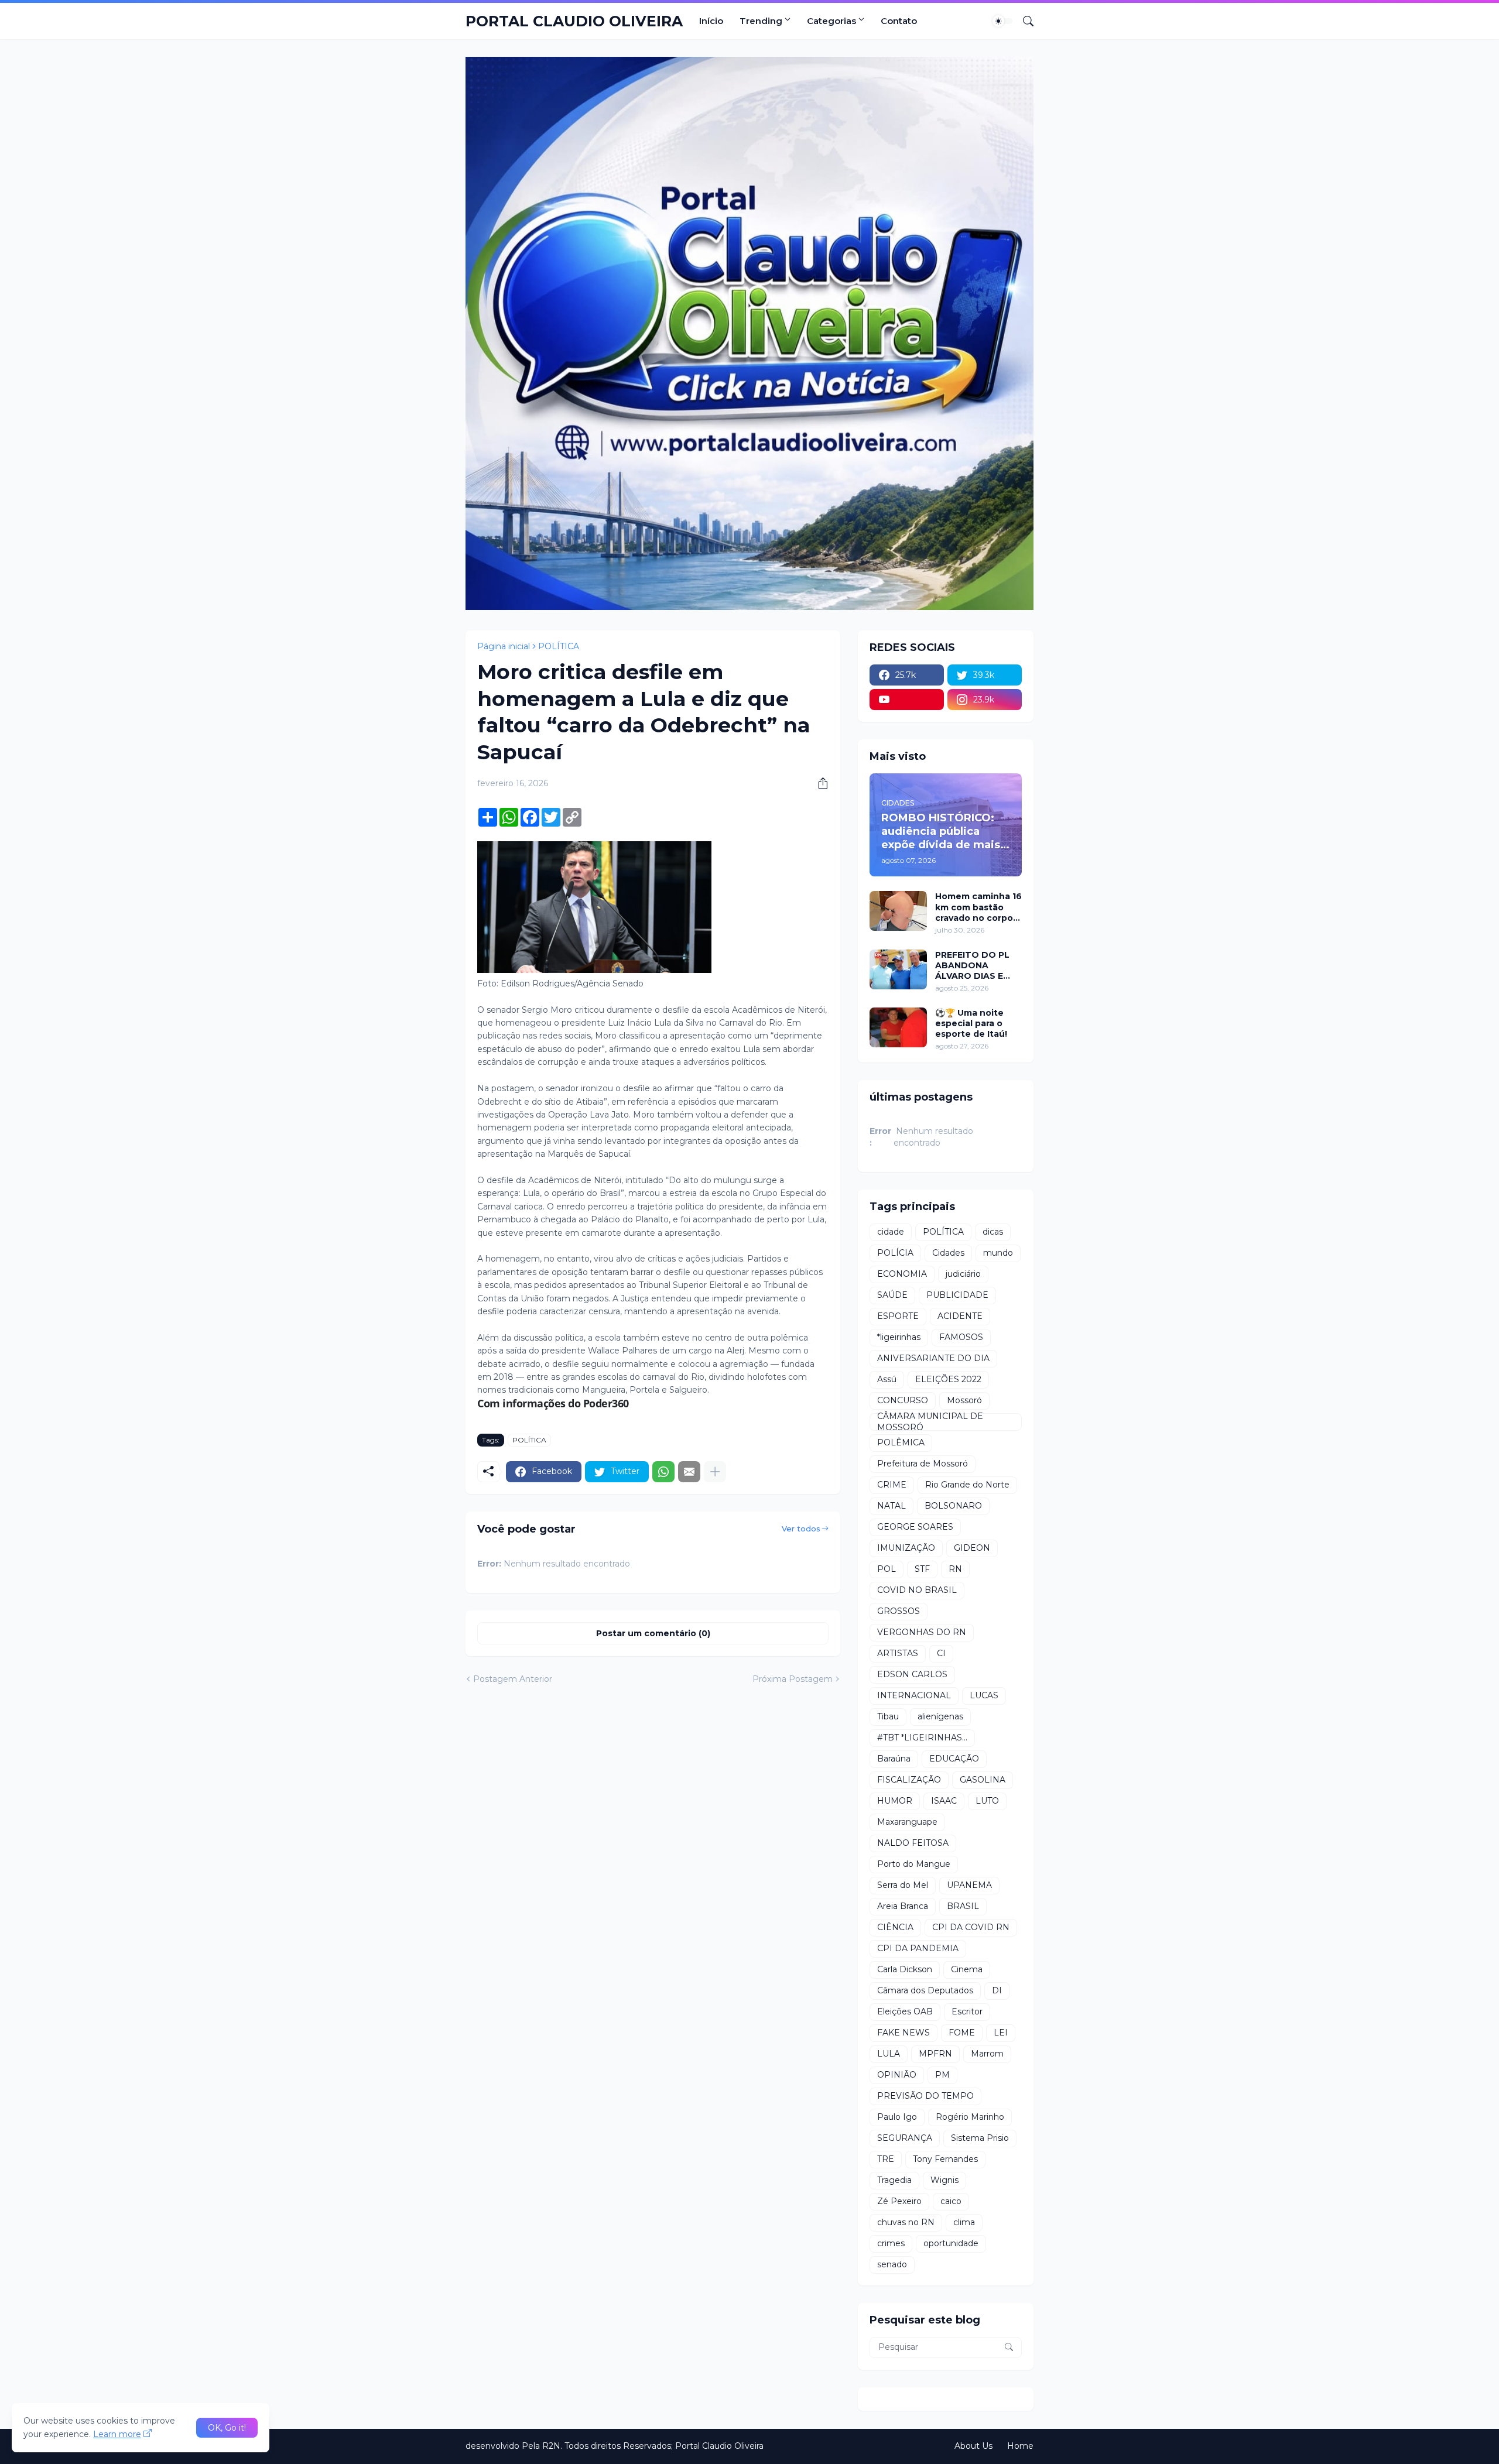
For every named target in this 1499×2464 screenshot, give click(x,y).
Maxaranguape (907, 1822)
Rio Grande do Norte (967, 1485)
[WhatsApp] (663, 1472)
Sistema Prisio (980, 2138)
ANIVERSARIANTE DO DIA (933, 1358)
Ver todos (801, 1529)
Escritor (967, 2011)
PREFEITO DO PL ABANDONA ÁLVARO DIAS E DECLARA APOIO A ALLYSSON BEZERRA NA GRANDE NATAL (977, 966)
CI (941, 1653)
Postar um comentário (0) (653, 1633)
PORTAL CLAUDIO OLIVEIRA (574, 21)
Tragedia (894, 2180)
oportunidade (951, 2243)
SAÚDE (892, 1295)
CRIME (892, 1485)
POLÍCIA (895, 1253)
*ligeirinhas (899, 1337)
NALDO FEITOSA (913, 1843)
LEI (1001, 2033)
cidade (891, 1232)
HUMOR (895, 1801)
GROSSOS (899, 1611)
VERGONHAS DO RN (922, 1632)
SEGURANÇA (905, 2138)
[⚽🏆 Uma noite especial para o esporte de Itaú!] (898, 1027)
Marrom (987, 2054)
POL (887, 1569)
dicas (993, 1232)
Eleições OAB (905, 2011)
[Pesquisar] (1024, 21)
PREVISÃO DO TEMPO (925, 2096)
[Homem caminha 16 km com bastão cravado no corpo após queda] (898, 911)
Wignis (944, 2180)
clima (964, 2222)
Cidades (948, 1253)
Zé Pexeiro (899, 2201)
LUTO (987, 1801)
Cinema (967, 1969)
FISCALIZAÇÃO (909, 1780)
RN (955, 1569)
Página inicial (504, 646)
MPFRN (935, 2054)
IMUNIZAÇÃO (906, 1548)
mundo (998, 1253)
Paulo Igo (897, 2117)
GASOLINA (983, 1780)
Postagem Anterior (513, 1679)
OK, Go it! (227, 2428)
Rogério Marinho (970, 2117)
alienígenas (940, 1716)
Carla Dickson (905, 1969)
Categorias (831, 21)
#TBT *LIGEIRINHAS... (922, 1738)
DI (997, 1990)
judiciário (963, 1274)
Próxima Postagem (793, 1679)
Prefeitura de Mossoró (923, 1464)
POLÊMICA (901, 1442)
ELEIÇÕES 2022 (948, 1379)
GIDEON (972, 1548)
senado (892, 2264)
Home (1020, 2446)
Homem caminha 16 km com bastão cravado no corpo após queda (978, 907)
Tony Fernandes (945, 2159)
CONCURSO (903, 1400)
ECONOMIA (902, 1274)
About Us (973, 2446)
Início (711, 21)
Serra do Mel (903, 1885)
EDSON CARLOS (912, 1674)
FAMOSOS (961, 1337)
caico (951, 2201)
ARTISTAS (898, 1653)
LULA (889, 2054)
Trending (761, 21)
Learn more (117, 2434)
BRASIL (963, 1906)
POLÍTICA (559, 646)
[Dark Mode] (1002, 21)
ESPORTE (898, 1316)
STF (922, 1569)
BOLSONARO (953, 1506)
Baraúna (894, 1759)
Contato (899, 21)
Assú (887, 1379)
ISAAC (944, 1801)
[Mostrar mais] (715, 1472)
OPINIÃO (897, 2075)
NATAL (891, 1506)
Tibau (888, 1716)
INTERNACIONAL (914, 1695)
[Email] (689, 1472)
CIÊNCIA (895, 1927)
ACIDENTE (960, 1316)
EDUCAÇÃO (954, 1759)
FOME (962, 2033)
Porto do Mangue (914, 1864)
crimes (891, 2243)
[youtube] (907, 700)
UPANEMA (969, 1885)
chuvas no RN (906, 2222)
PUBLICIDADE (957, 1295)
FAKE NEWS (903, 2033)
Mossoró (964, 1400)
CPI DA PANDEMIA (918, 1948)
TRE (886, 2159)
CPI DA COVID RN (971, 1927)
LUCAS (984, 1695)
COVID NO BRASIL (917, 1590)
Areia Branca (903, 1906)
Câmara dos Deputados (925, 1990)
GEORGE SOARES (915, 1527)
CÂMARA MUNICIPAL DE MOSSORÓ (930, 1422)
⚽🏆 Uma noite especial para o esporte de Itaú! (971, 1023)
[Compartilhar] (819, 783)
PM (942, 2075)
